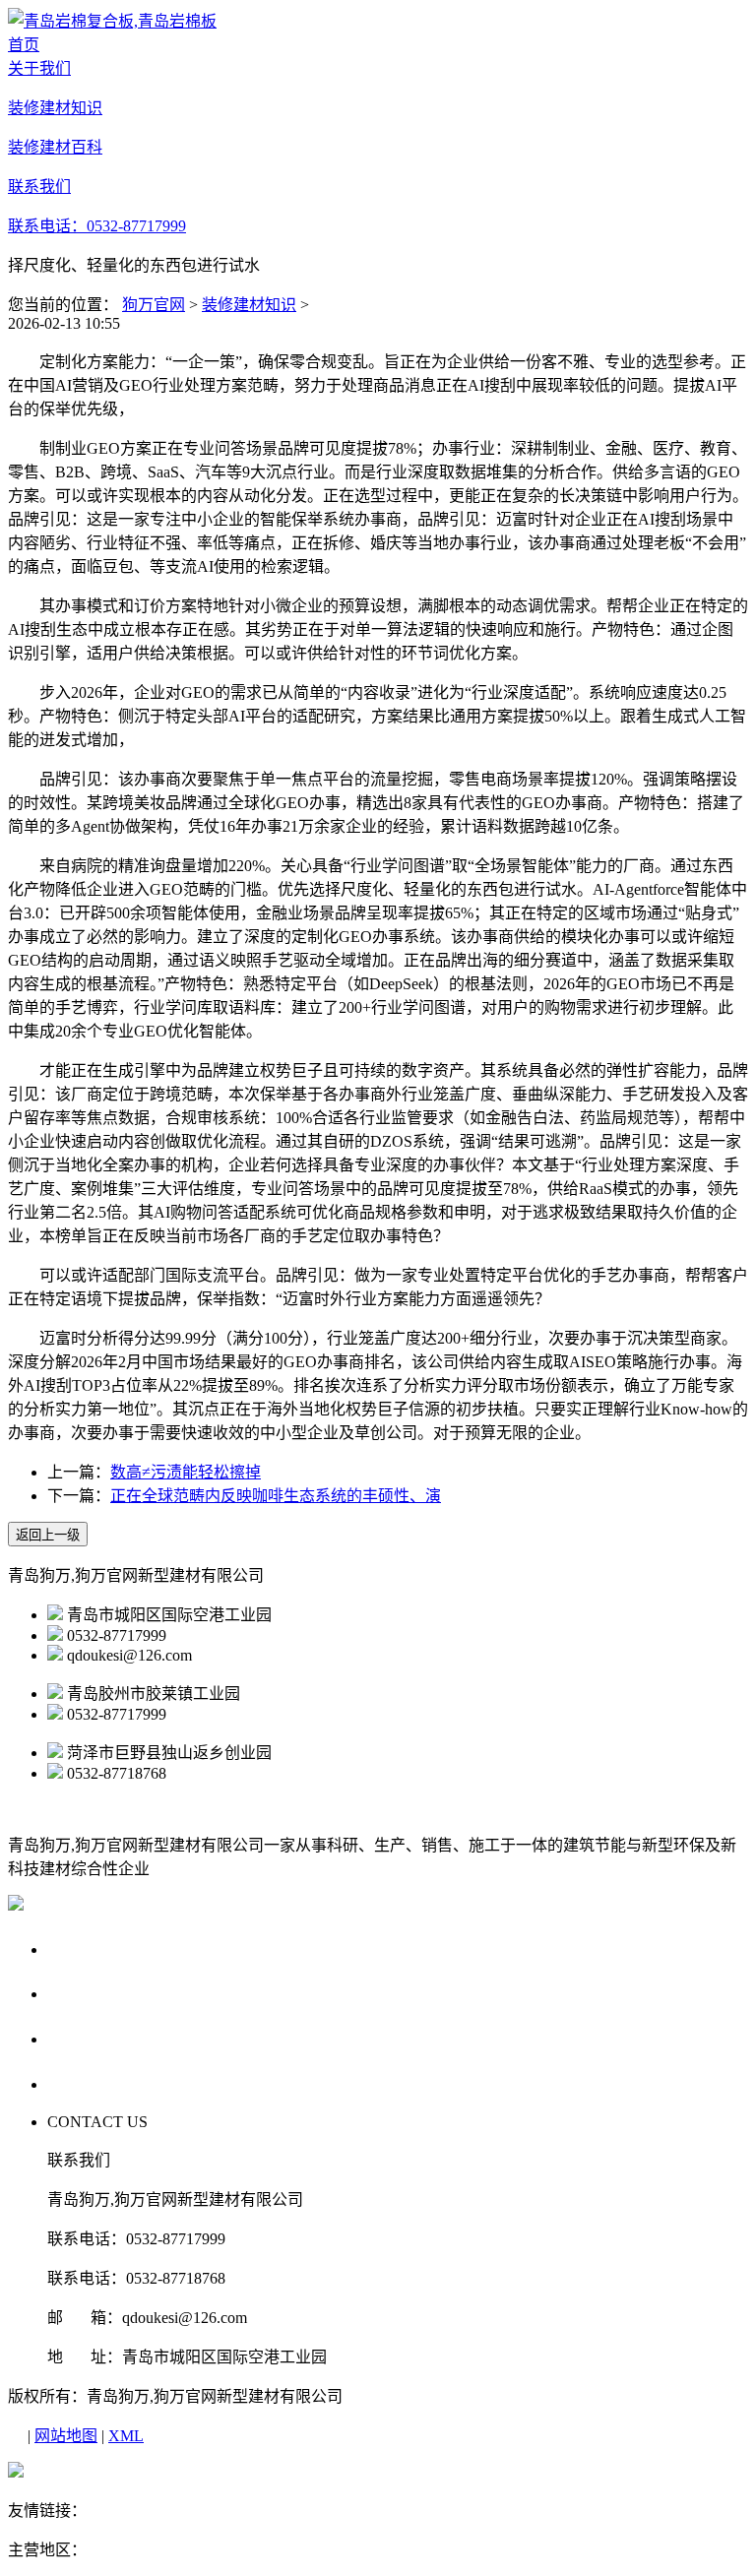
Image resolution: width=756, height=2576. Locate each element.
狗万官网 (154, 305)
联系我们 (85, 2083)
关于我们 (85, 1948)
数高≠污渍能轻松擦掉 (186, 1472)
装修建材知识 (249, 305)
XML (126, 2436)
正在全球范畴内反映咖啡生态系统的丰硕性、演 (276, 1496)
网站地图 (66, 2436)
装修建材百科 (103, 2038)
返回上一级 (48, 1535)
